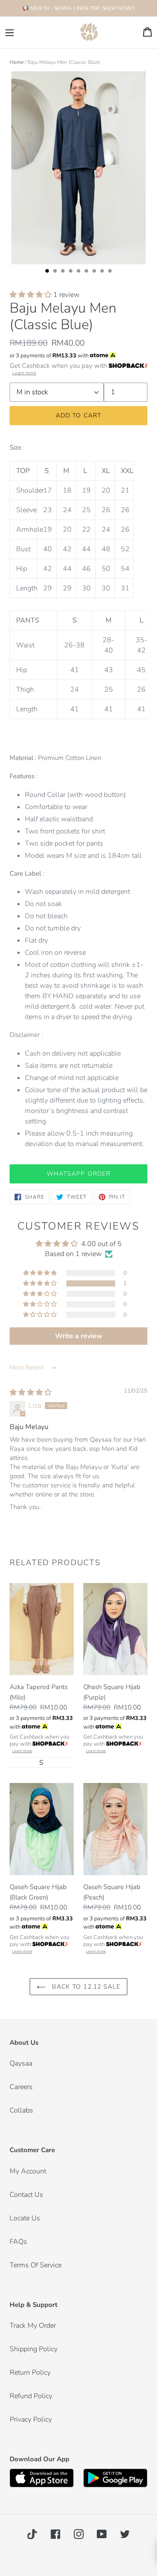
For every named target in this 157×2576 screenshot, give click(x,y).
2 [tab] (58, 273)
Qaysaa (21, 2063)
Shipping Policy (34, 2349)
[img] (31, 1393)
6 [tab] (89, 273)
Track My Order (33, 2326)
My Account (28, 2171)
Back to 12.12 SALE (85, 1987)
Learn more (24, 373)
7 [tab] (97, 273)
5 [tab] (81, 273)
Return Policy (30, 2373)
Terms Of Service (36, 2265)
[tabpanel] (78, 169)
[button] (31, 295)
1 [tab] (50, 273)
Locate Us (25, 2218)
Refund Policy (31, 2396)
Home (17, 62)
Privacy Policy (31, 2419)
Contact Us (26, 2195)
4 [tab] (73, 273)
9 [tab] (113, 273)
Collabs (21, 2110)
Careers (21, 2087)
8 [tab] (105, 273)
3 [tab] (65, 273)
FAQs (18, 2242)
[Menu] (10, 32)
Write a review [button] (79, 1336)
